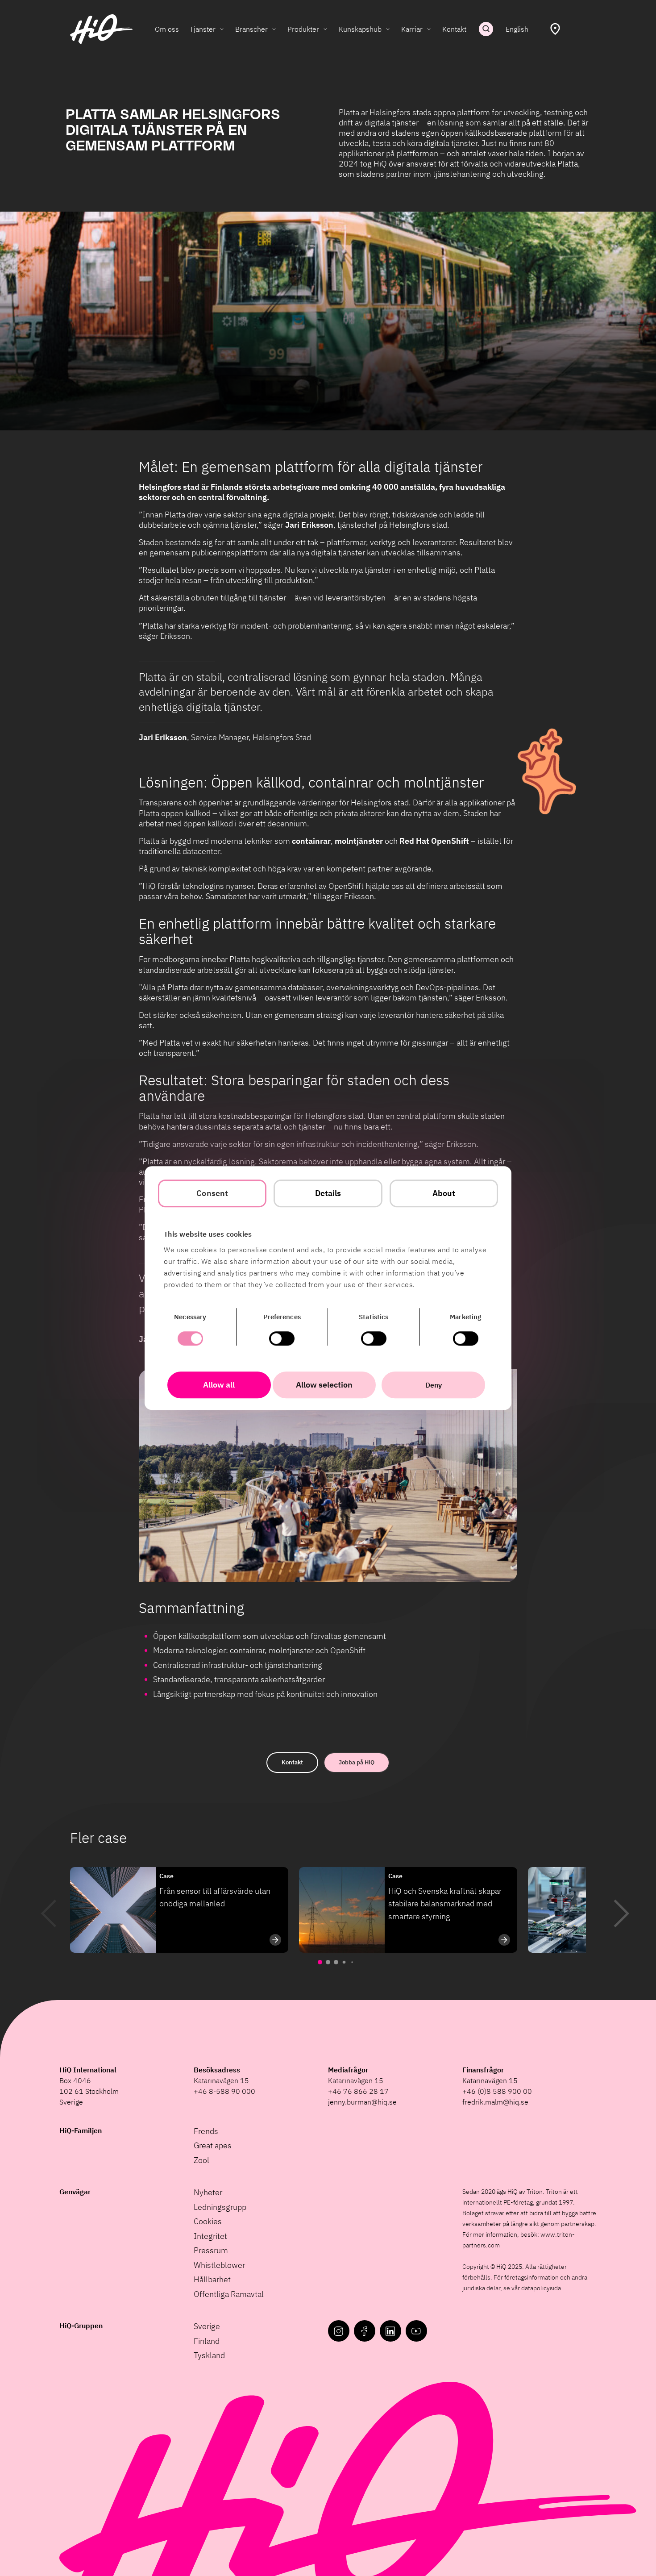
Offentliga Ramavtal (229, 2294)
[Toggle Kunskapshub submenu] (388, 29)
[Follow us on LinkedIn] (390, 2331)
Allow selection (324, 1385)
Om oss (167, 29)
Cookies (208, 2221)
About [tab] (444, 1193)
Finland (207, 2341)
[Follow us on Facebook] (365, 2331)
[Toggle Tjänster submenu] (222, 29)
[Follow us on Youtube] (416, 2331)
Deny (434, 1385)
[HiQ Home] (101, 29)
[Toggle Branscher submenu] (274, 29)
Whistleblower (219, 2265)
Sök (486, 29)
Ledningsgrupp (220, 2207)
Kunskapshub (360, 29)
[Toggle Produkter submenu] (325, 29)
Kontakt (454, 29)
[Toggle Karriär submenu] (429, 29)
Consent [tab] (212, 1193)
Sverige (207, 2326)
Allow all (219, 1385)
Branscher (251, 29)
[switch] (282, 1338)
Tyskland (209, 2355)
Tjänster (203, 29)
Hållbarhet (212, 2279)
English (517, 29)
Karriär (412, 29)
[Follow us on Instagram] (339, 2331)
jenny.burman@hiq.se (362, 2102)
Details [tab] (328, 1193)
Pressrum (211, 2250)
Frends (206, 2131)
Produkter (303, 29)
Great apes (213, 2145)
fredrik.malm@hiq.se (495, 2102)
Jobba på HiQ (357, 1762)
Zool (201, 2160)
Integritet (210, 2236)
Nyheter (208, 2192)
